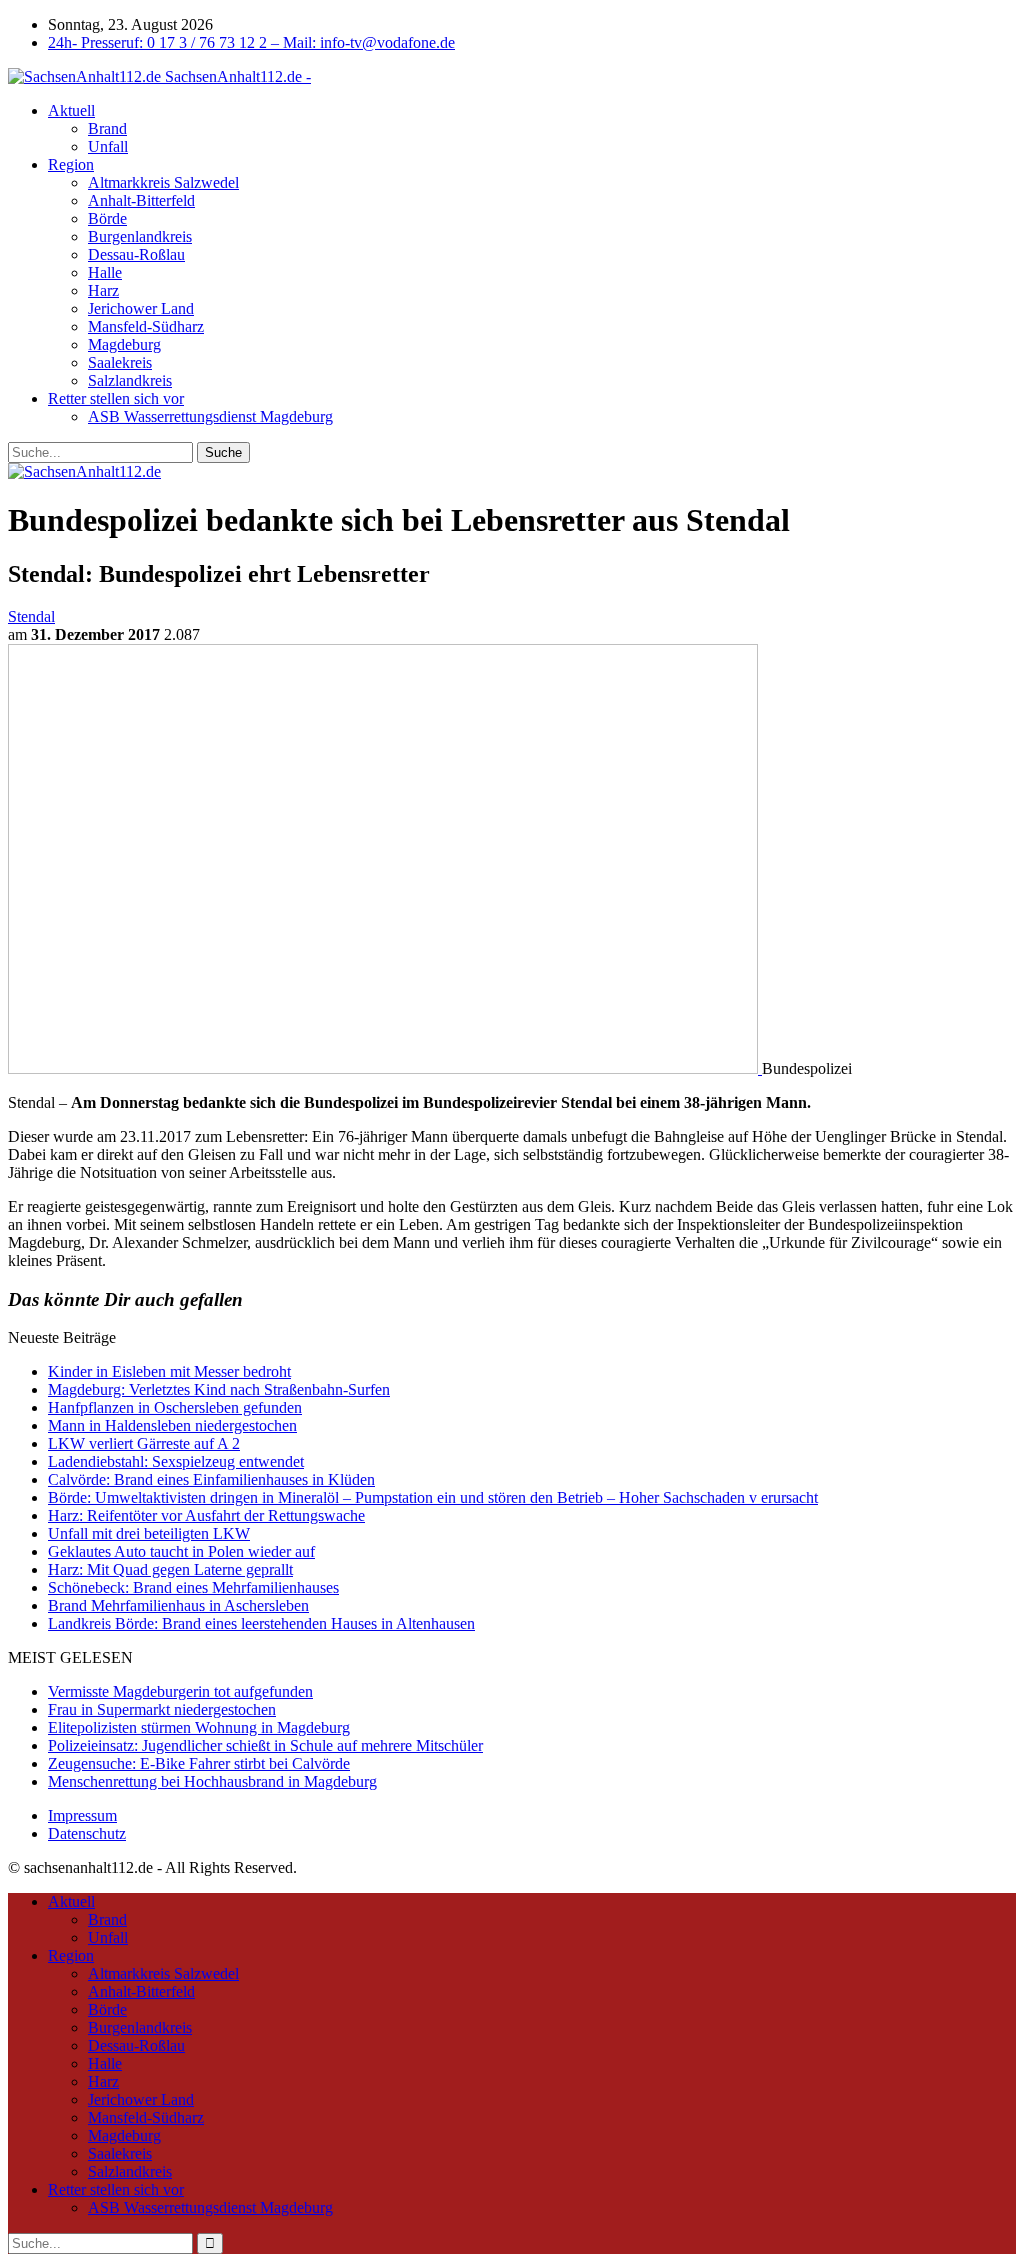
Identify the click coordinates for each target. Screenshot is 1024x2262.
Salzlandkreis (130, 380)
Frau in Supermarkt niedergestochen (162, 1709)
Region (71, 164)
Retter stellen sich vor (116, 398)
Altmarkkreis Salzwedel (163, 182)
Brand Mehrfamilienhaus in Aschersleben (178, 1605)
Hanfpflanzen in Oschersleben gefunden (175, 1407)
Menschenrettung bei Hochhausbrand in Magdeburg (212, 1781)
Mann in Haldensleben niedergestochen (172, 1425)
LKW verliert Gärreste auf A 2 (144, 1443)
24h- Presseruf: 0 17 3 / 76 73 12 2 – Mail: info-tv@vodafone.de (251, 42)
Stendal (31, 616)
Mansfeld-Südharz (146, 326)
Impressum (82, 1815)
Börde (107, 218)
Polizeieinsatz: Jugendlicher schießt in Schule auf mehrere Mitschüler (265, 1745)
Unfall (108, 146)
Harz (103, 290)
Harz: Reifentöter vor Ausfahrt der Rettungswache (206, 1515)
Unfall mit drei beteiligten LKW (149, 1533)
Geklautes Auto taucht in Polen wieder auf (181, 1551)
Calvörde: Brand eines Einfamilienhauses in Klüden (211, 1479)
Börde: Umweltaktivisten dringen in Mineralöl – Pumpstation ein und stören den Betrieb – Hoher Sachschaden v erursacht (433, 1497)
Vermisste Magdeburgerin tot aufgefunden (180, 1691)
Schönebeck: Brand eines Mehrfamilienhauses (193, 1587)
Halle (105, 272)
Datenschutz (87, 1833)
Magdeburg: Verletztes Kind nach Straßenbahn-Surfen (219, 1389)
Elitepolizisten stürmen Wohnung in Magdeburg (199, 1727)
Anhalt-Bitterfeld (141, 200)
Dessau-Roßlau (136, 254)
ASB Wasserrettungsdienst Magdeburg (210, 416)
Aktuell (71, 110)
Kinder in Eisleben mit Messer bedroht (169, 1371)
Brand (107, 128)
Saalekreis (120, 362)
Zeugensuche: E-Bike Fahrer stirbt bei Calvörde (199, 1763)
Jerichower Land (141, 308)
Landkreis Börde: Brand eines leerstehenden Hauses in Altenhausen (261, 1623)
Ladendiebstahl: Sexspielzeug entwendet (176, 1461)
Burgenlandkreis (140, 236)
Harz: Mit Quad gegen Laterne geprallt (170, 1569)
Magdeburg (124, 344)
